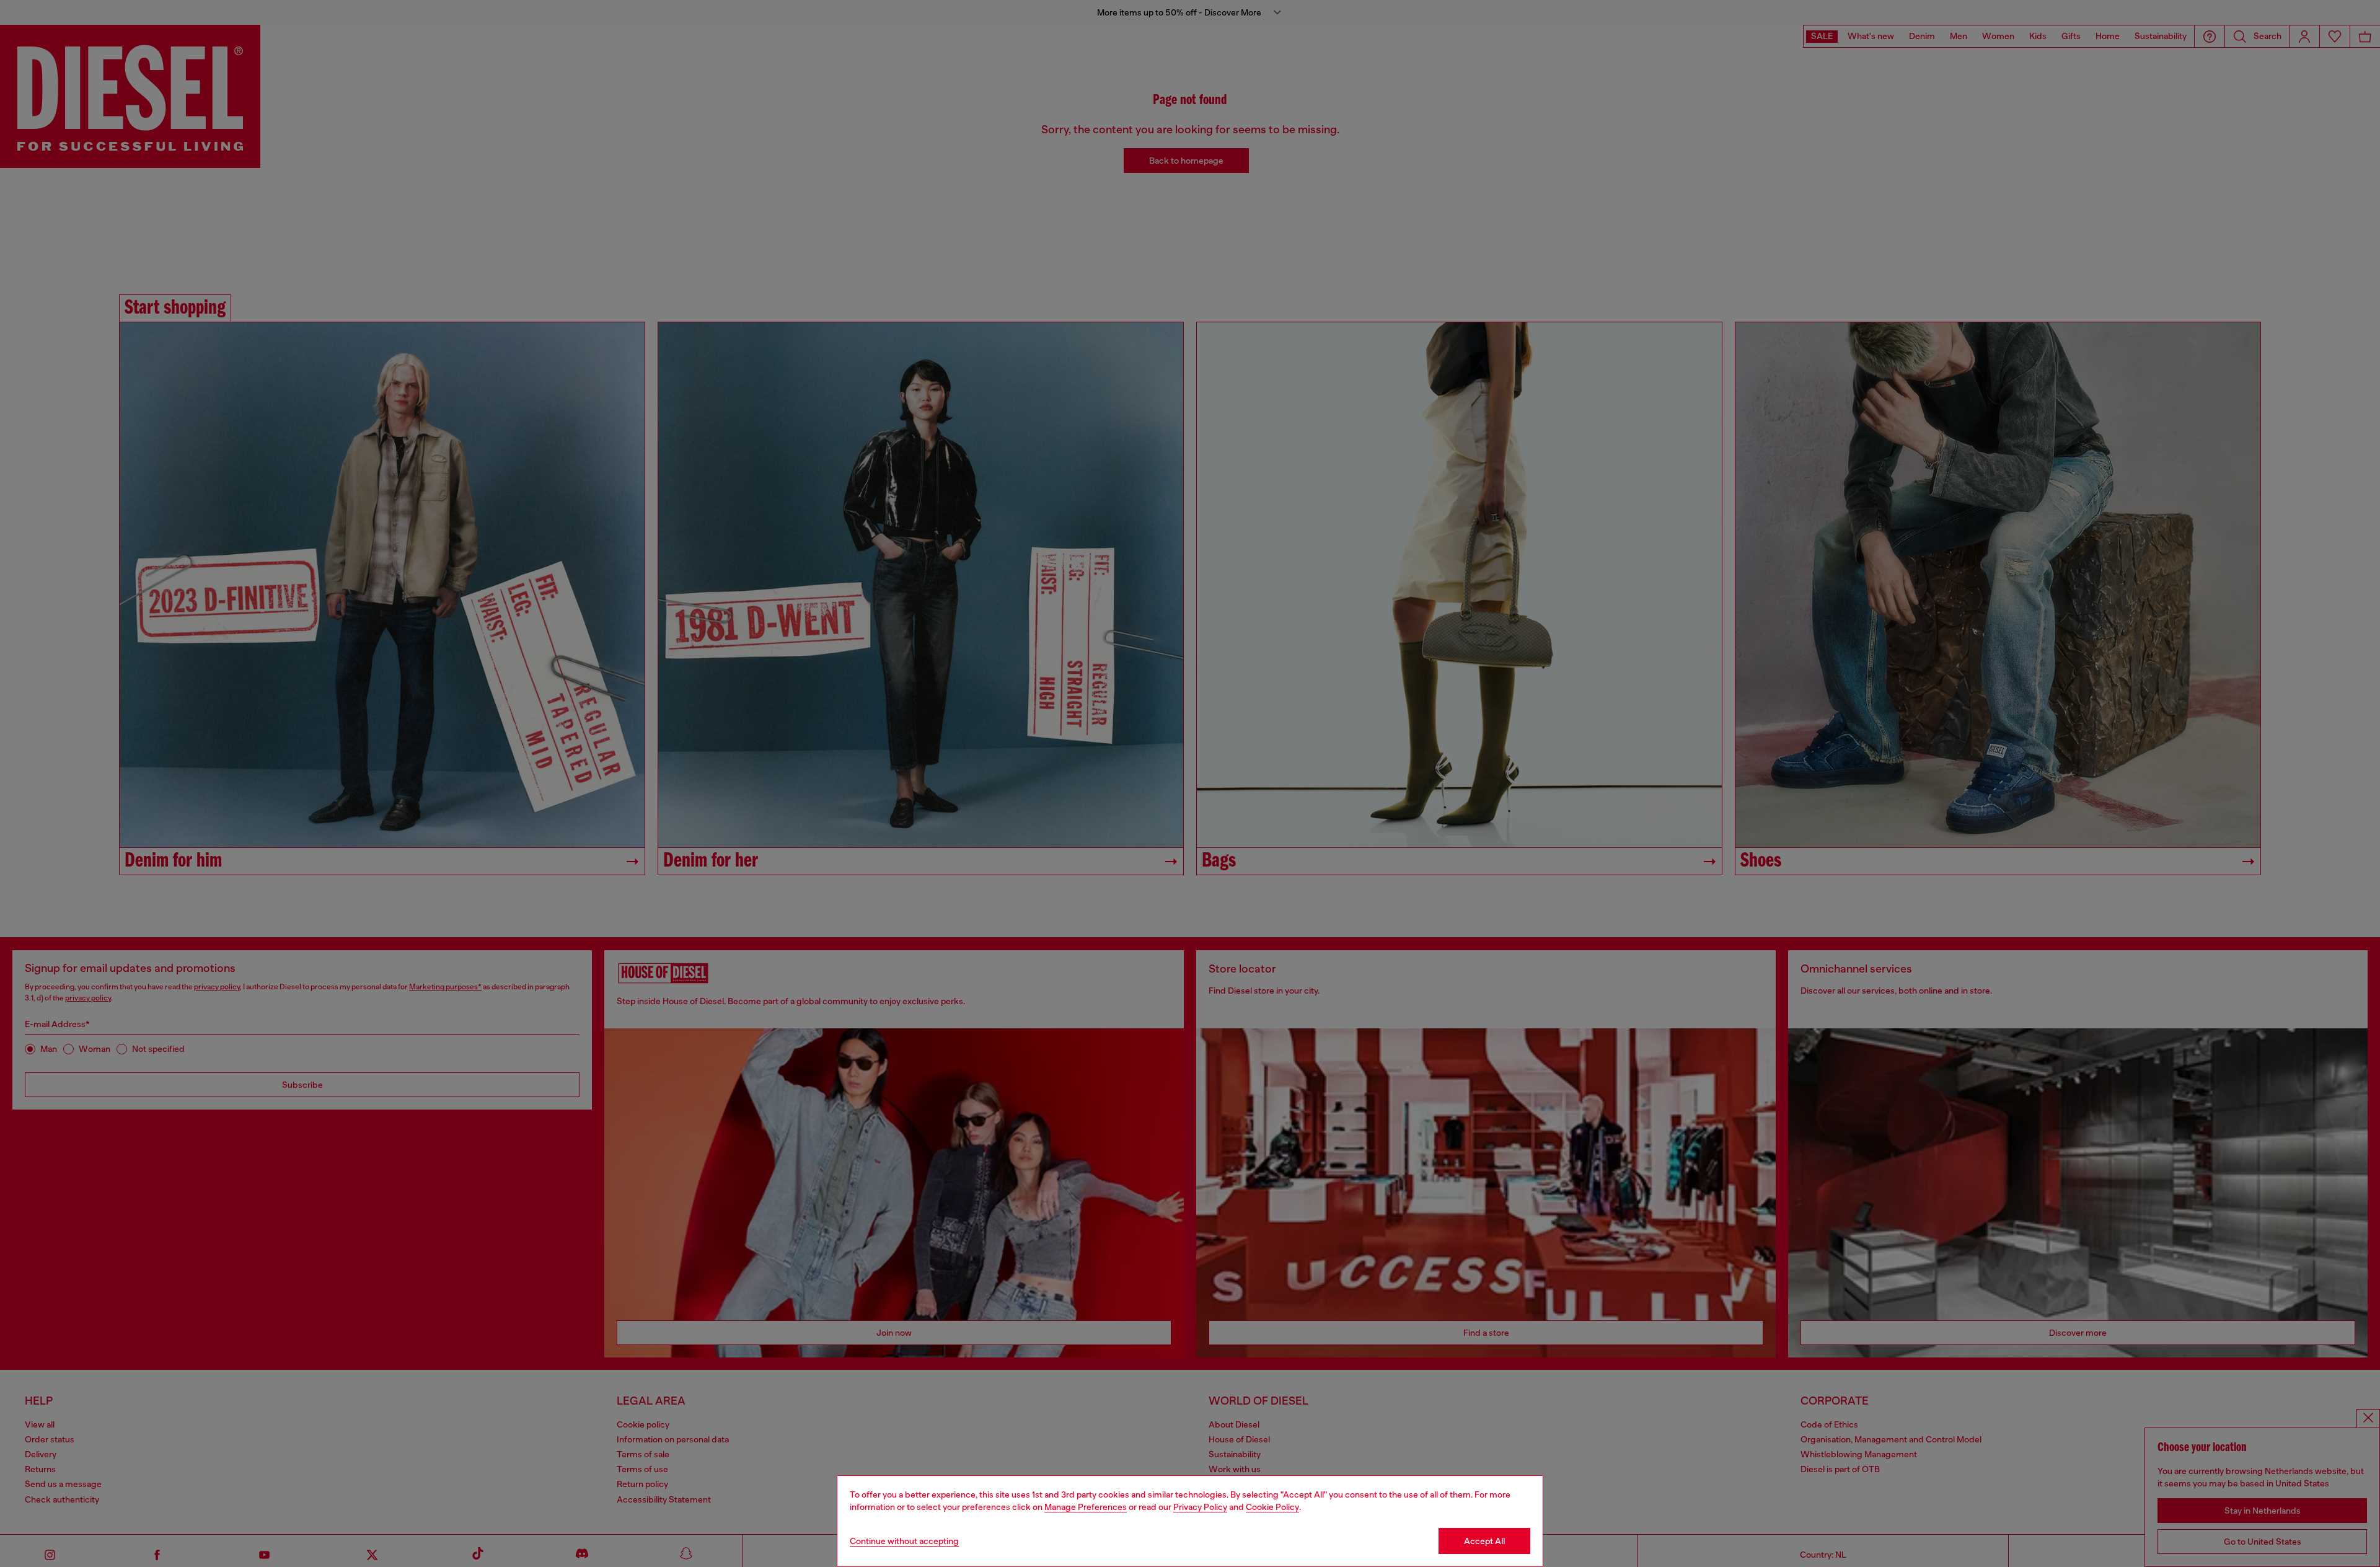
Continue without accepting (904, 1541)
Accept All (1484, 1541)
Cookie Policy (1272, 1507)
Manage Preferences (1086, 1507)
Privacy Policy (1200, 1507)
